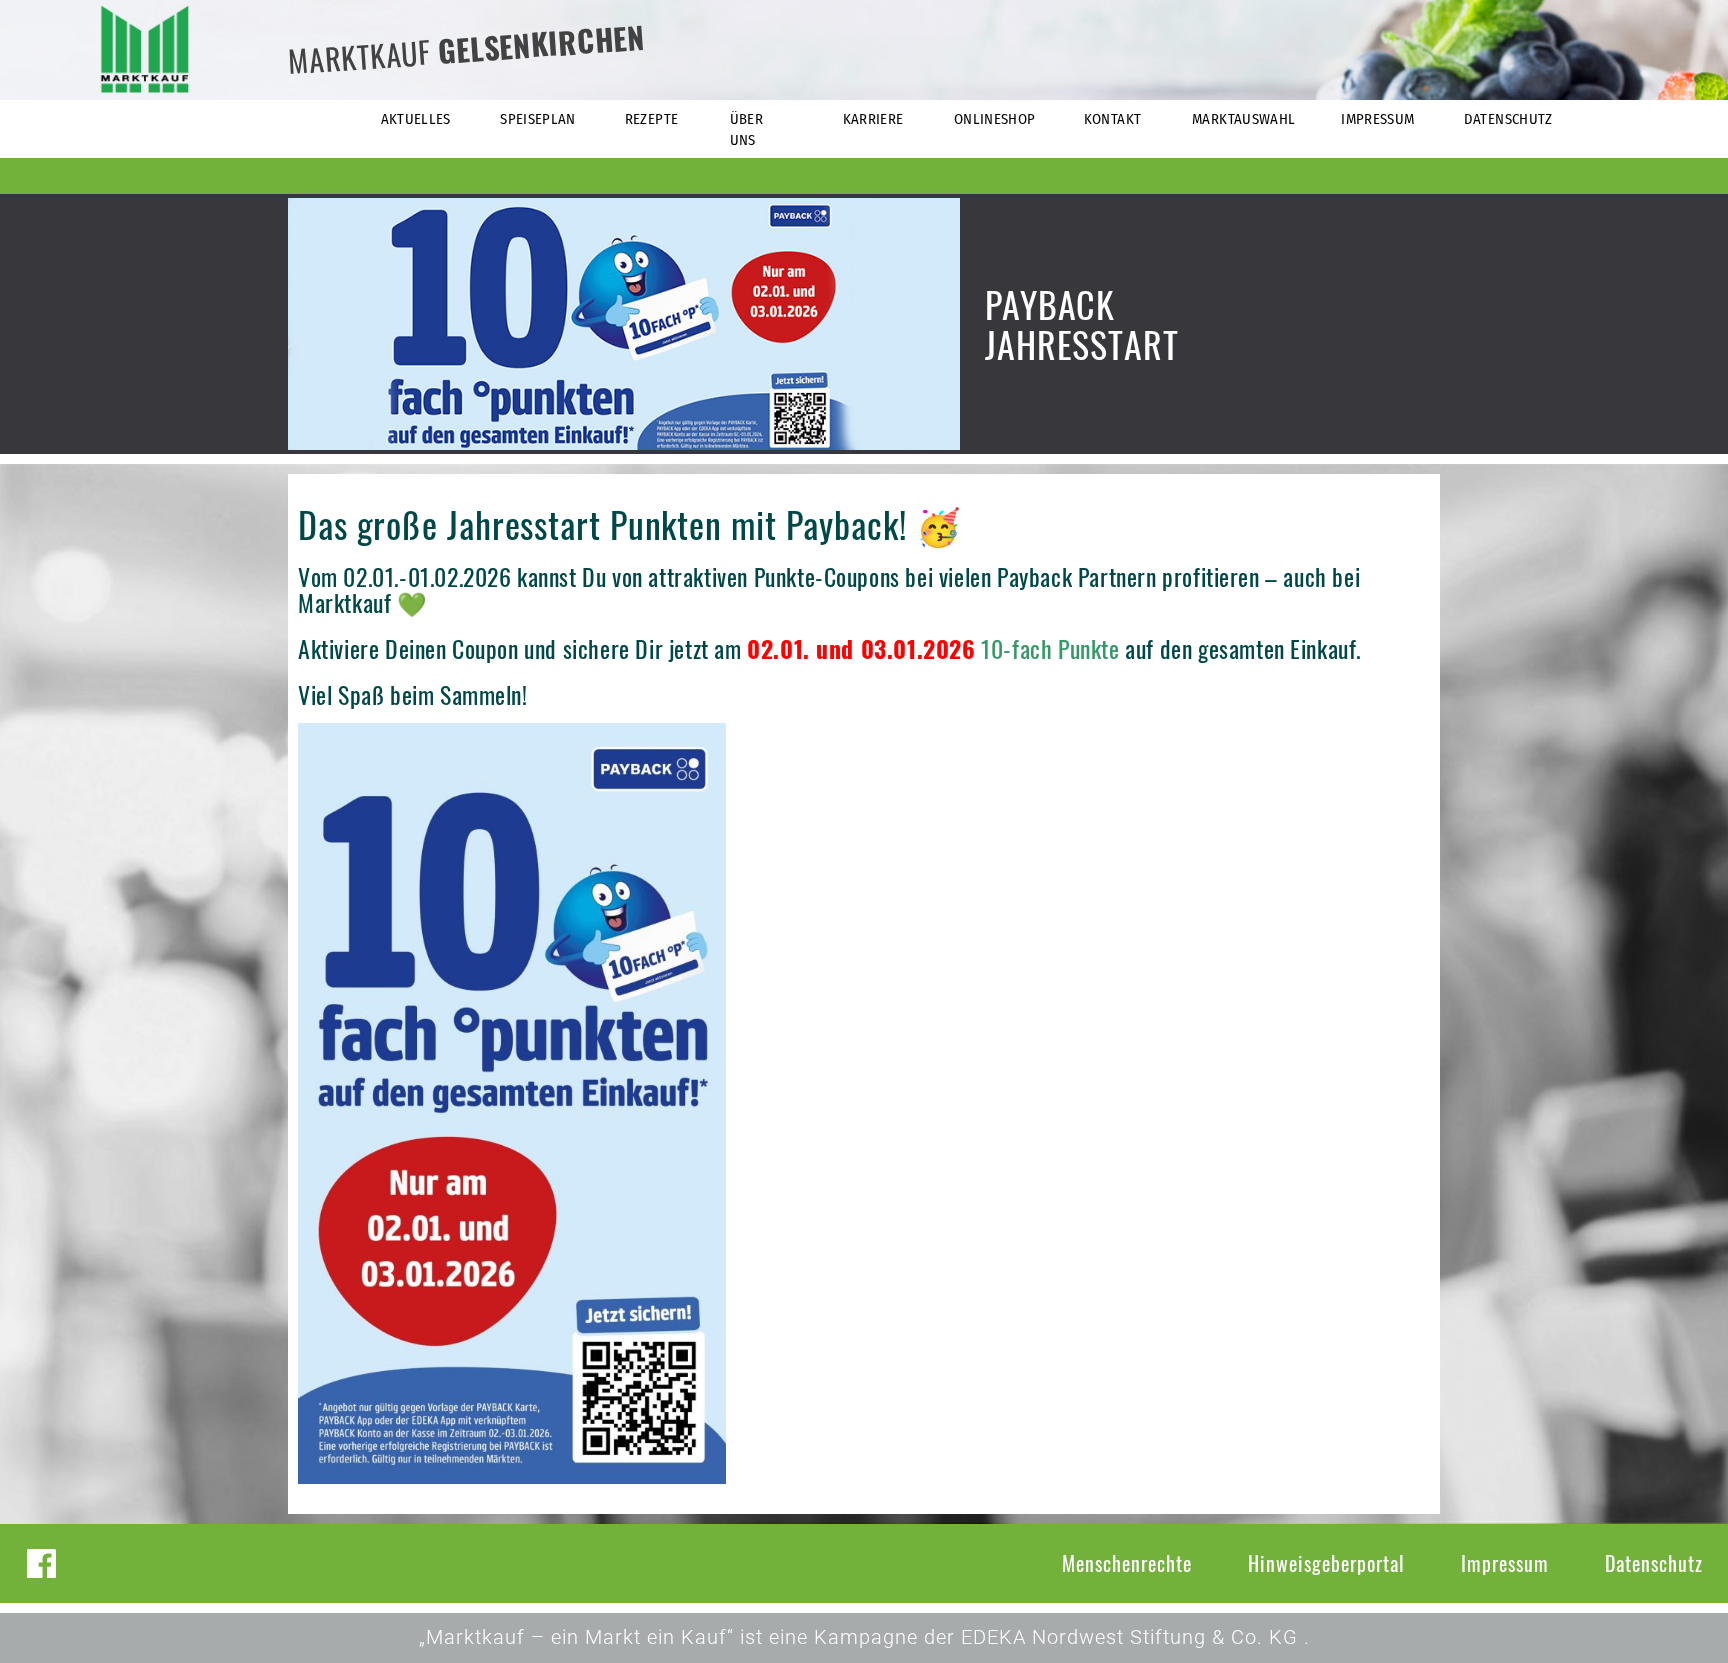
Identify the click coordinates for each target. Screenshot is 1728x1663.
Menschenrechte (1127, 1563)
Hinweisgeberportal (1326, 1563)
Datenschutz (1654, 1563)
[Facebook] (41, 1563)
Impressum (1505, 1563)
